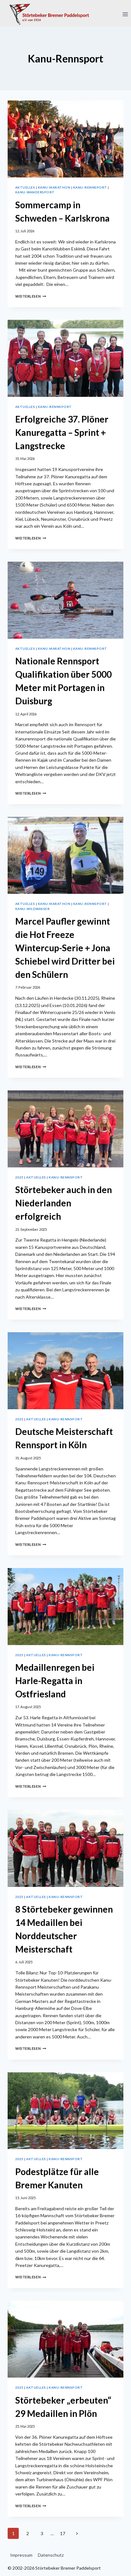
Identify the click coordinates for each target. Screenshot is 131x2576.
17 (63, 2533)
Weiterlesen (31, 296)
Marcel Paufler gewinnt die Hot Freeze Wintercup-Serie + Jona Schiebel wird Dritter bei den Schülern (65, 948)
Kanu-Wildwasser (32, 909)
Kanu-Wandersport (35, 192)
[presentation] (65, 139)
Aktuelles (25, 187)
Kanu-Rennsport (90, 187)
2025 (19, 1177)
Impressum (21, 2555)
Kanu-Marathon (54, 187)
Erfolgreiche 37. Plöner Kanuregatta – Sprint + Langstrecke (62, 432)
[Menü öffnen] (125, 14)
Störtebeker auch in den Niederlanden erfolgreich (64, 1203)
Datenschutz (51, 2555)
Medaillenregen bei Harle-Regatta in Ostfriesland (55, 1681)
